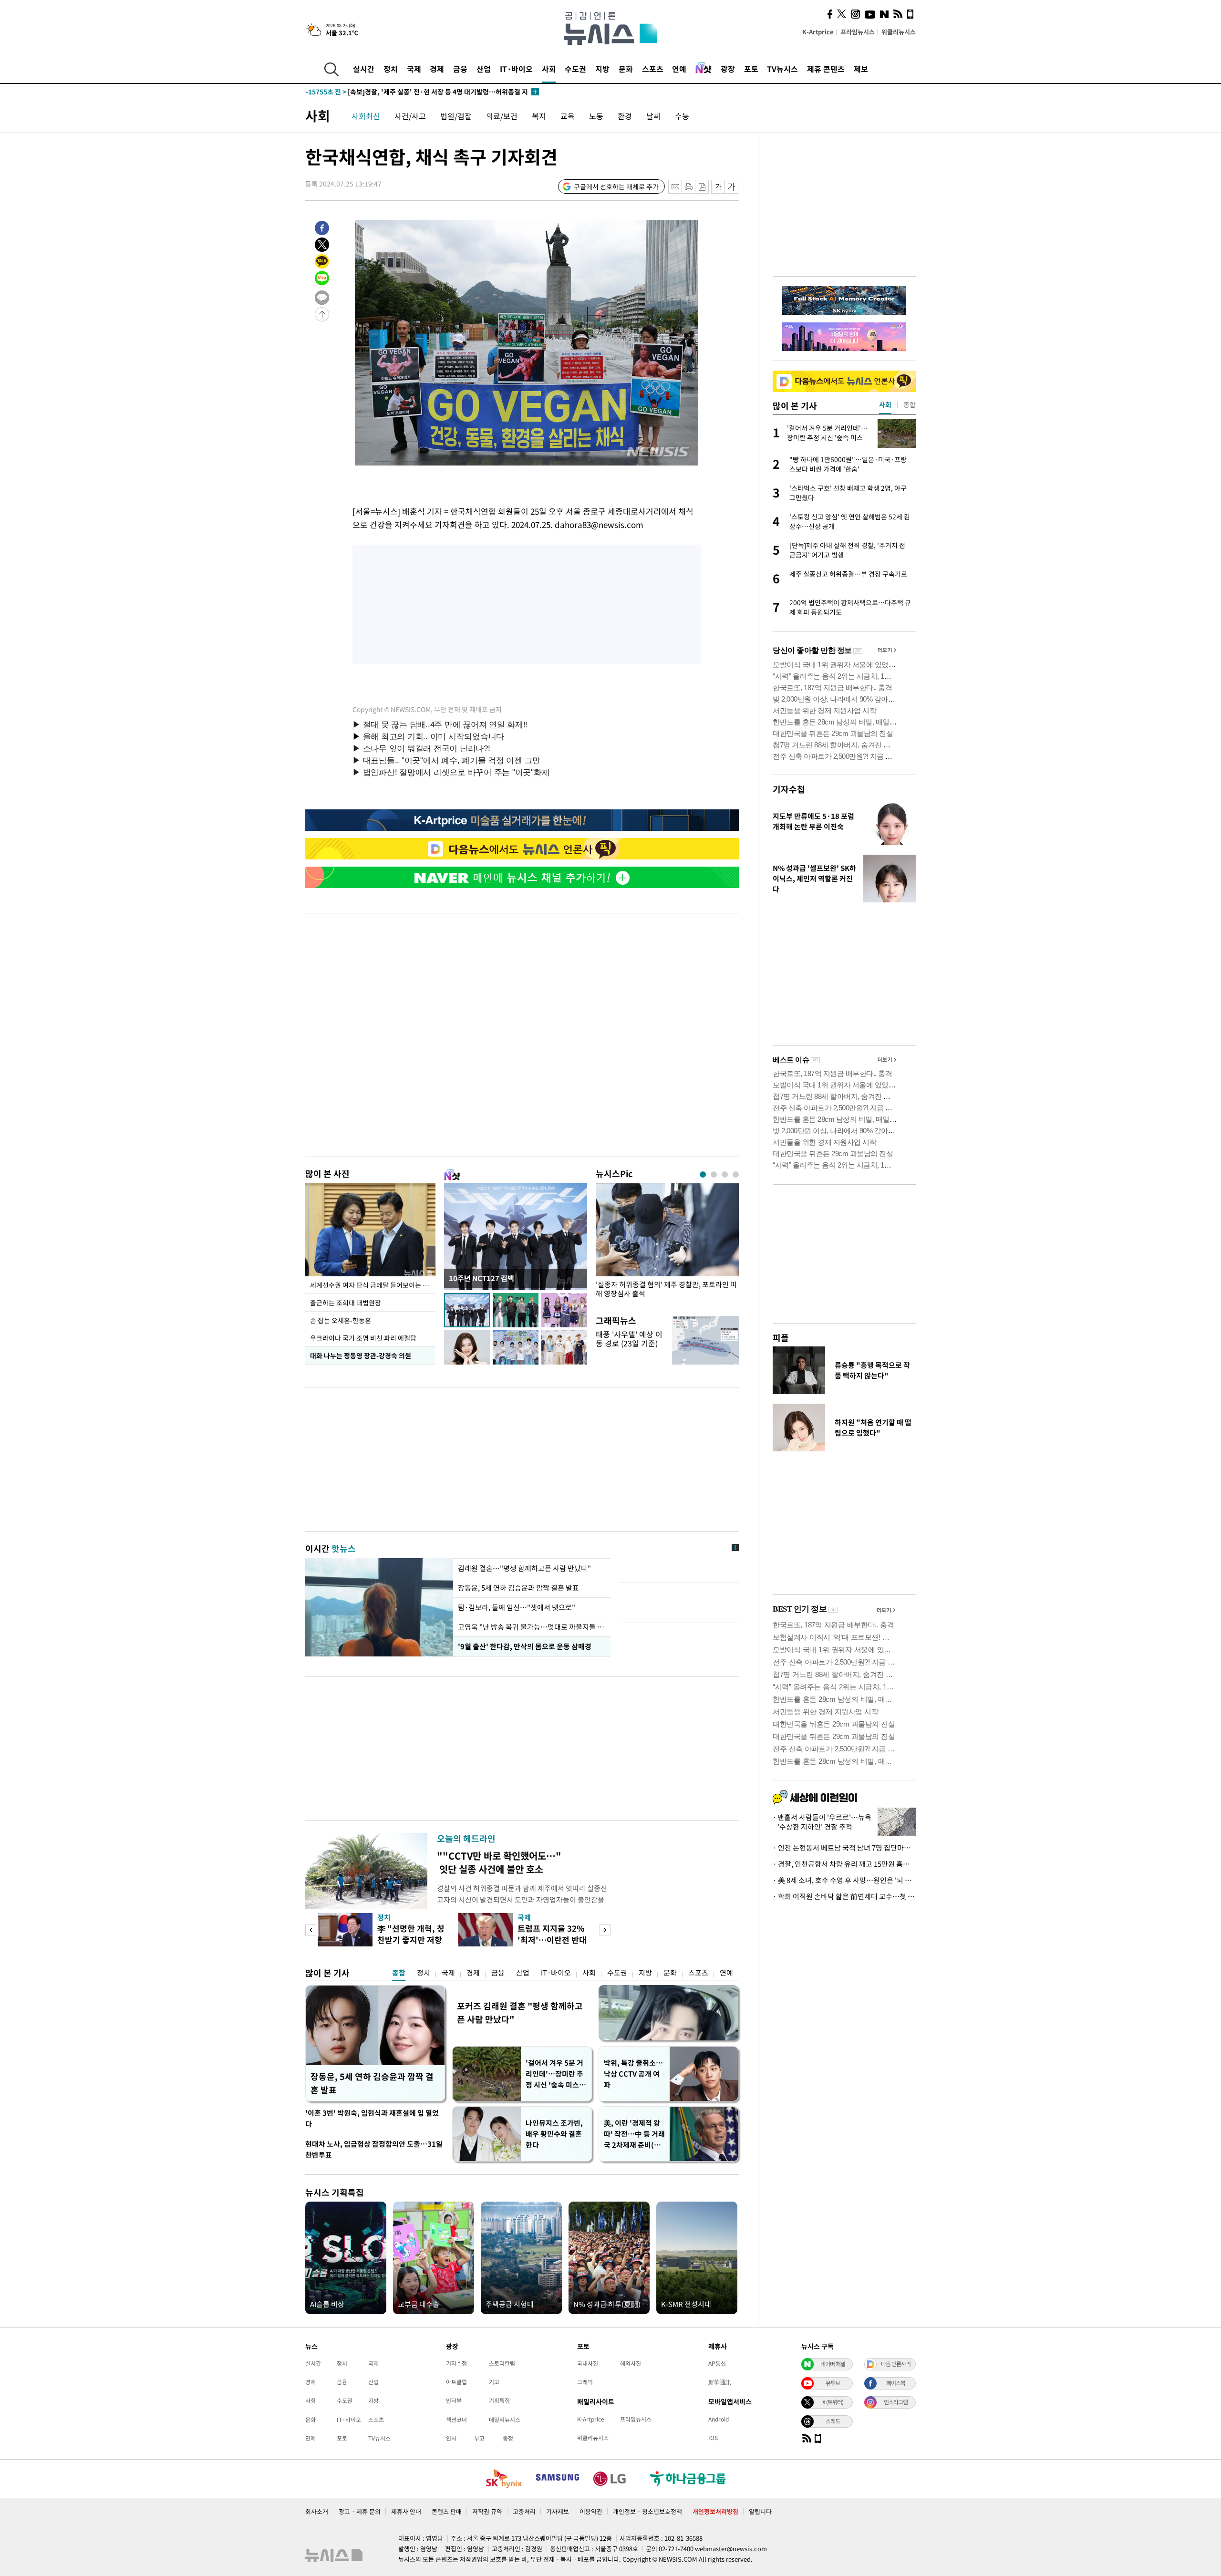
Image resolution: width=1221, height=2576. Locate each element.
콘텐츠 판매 (447, 2511)
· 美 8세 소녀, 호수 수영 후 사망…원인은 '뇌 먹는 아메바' (844, 1880)
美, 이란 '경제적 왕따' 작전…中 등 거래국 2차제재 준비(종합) (634, 2134)
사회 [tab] (885, 404)
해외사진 (631, 2363)
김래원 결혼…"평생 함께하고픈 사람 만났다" (525, 1568)
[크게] (732, 187)
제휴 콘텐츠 (826, 69)
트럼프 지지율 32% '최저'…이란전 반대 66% (552, 1940)
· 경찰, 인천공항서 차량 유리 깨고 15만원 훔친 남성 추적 (844, 1864)
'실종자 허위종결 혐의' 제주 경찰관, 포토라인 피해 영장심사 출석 (666, 1289)
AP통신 (717, 2363)
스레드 (833, 2421)
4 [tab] (736, 1174)
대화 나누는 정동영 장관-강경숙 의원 (361, 1355)
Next (605, 1930)
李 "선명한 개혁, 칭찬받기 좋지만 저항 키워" (411, 1940)
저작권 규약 (487, 2511)
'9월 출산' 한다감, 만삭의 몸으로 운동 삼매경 (524, 1646)
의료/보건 (502, 116)
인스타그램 (896, 2402)
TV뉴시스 (782, 69)
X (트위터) (833, 2402)
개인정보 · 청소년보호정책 (647, 2511)
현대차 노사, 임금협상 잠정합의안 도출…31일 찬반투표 (374, 2149)
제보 (861, 69)
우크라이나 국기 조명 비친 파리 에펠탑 (363, 1338)
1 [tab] (703, 1174)
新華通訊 (720, 2382)
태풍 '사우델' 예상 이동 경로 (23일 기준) (629, 1339)
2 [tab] (714, 1174)
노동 (596, 116)
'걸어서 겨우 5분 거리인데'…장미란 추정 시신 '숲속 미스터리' (556, 2074)
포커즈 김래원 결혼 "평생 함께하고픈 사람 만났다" (520, 2012)
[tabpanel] (667, 1243)
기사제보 (558, 2511)
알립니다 (760, 2511)
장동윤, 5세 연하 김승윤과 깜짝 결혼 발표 (518, 1588)
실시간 (364, 69)
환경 (625, 116)
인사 (451, 2438)
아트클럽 (456, 2382)
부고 (479, 2438)
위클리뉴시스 (899, 32)
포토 (751, 69)
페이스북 (896, 2383)
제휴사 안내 (406, 2511)
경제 (437, 69)
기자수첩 (789, 789)
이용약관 (591, 2511)
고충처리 (524, 2511)
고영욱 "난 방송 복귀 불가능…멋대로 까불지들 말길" (532, 1627)
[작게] (718, 187)
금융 (460, 69)
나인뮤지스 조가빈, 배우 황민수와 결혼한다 (554, 2134)
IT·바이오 (516, 69)
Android (719, 2419)
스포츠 (653, 69)
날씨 (653, 116)
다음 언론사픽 (896, 2364)
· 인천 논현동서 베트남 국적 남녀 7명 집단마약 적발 (844, 1848)
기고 (494, 2382)
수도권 (575, 69)
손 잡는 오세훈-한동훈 (341, 1320)
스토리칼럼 (502, 2363)
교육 (568, 116)
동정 (508, 2438)
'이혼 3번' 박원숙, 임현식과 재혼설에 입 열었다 (372, 2118)
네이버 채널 (833, 2364)
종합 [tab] (910, 404)
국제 (414, 69)
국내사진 (588, 2363)
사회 (549, 69)
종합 (399, 1973)
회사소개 (317, 2511)
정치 (391, 69)
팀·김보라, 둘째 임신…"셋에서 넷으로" (517, 1607)
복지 (539, 116)
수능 (682, 116)
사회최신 (366, 116)
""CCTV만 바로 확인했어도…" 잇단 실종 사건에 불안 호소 (499, 1862)
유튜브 (833, 2383)
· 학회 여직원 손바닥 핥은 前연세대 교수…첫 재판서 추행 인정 (844, 1896)
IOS (713, 2438)
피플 (781, 1338)
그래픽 (585, 2382)
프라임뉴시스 (858, 32)
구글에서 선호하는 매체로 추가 (616, 186)
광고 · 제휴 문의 (360, 2511)
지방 (602, 69)
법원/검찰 (456, 116)
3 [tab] (725, 1174)
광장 (728, 69)
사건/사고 (410, 116)
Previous (311, 1930)
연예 (679, 69)
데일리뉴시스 (505, 2420)
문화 (626, 69)
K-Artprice (818, 32)
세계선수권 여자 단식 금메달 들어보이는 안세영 (373, 1285)
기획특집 (499, 2400)
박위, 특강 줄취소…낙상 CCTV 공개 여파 (633, 2074)
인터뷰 (454, 2400)
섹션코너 (456, 2420)
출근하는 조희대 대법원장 (346, 1303)
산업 (484, 69)
